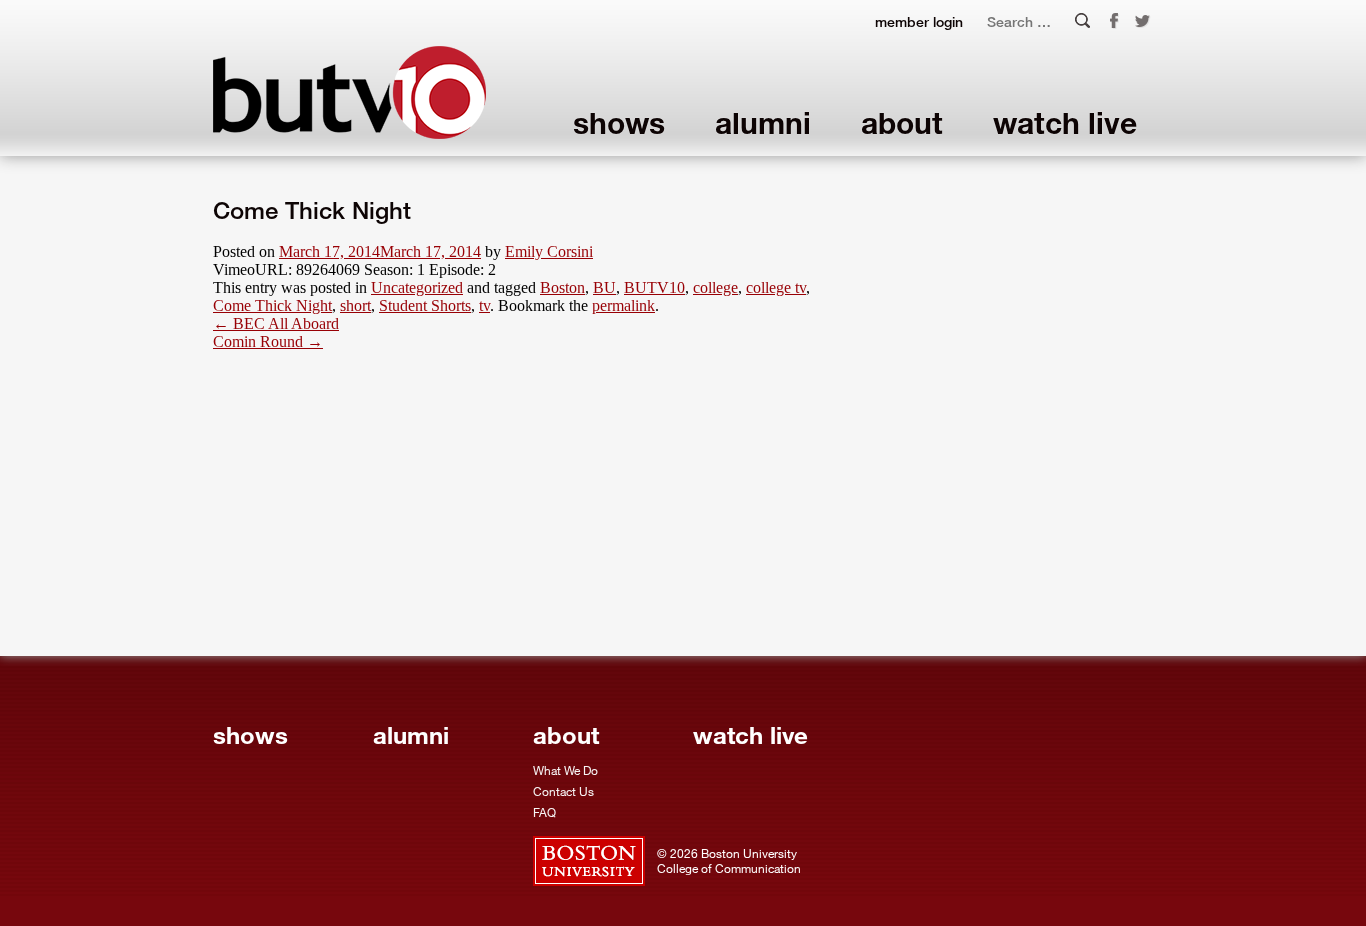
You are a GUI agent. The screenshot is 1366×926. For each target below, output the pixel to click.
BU (604, 287)
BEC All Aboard (276, 323)
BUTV (349, 92)
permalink (623, 305)
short (355, 305)
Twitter (1143, 22)
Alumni (763, 122)
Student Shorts (425, 305)
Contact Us (563, 791)
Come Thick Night (272, 305)
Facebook (1114, 21)
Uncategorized (417, 287)
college (715, 287)
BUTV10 (654, 287)
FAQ (544, 812)
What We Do (565, 770)
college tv (776, 287)
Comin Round (268, 341)
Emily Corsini (549, 251)
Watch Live (1065, 122)
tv (484, 305)
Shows (619, 122)
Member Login (919, 21)
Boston (562, 287)
